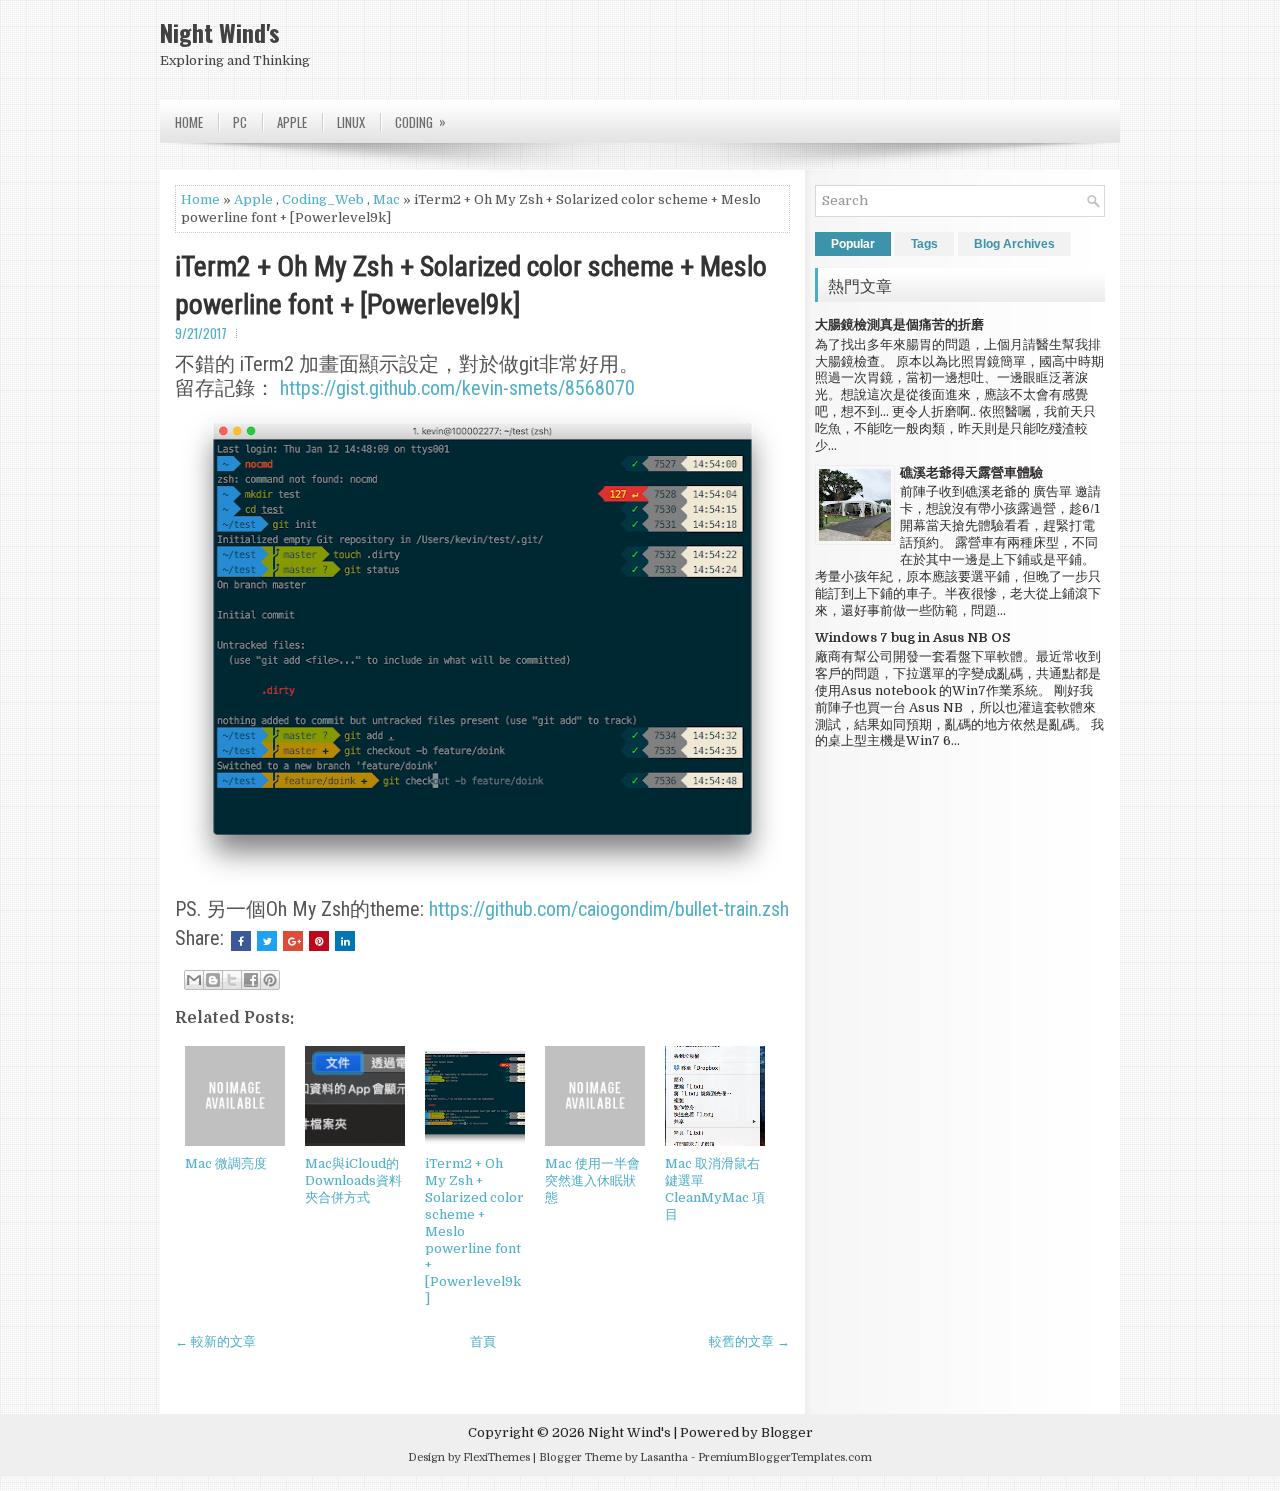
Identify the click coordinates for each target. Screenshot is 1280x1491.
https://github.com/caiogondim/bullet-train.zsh (609, 909)
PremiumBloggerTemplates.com (785, 1457)
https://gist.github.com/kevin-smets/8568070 (457, 388)
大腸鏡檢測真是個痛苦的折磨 (899, 324)
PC (240, 122)
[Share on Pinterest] (319, 941)
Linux (351, 122)
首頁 (483, 1341)
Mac (386, 199)
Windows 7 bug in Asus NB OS (912, 637)
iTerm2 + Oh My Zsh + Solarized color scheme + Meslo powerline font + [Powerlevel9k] (471, 285)
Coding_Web (323, 199)
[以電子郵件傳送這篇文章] (194, 980)
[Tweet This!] (267, 941)
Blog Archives (1014, 244)
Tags (924, 244)
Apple (292, 122)
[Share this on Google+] (293, 941)
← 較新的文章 (215, 1341)
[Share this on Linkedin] (345, 941)
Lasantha (664, 1457)
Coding (420, 121)
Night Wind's (220, 32)
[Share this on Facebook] (241, 941)
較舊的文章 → (749, 1341)
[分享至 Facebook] (251, 980)
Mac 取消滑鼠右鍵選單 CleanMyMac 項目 (715, 1189)
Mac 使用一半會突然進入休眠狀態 (592, 1180)
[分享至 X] (232, 980)
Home (189, 122)
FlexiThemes (496, 1457)
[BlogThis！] (213, 980)
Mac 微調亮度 (226, 1163)
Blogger (787, 1432)
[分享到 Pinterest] (270, 980)
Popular (853, 244)
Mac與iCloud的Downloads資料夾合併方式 (353, 1180)
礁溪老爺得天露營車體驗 (971, 472)
